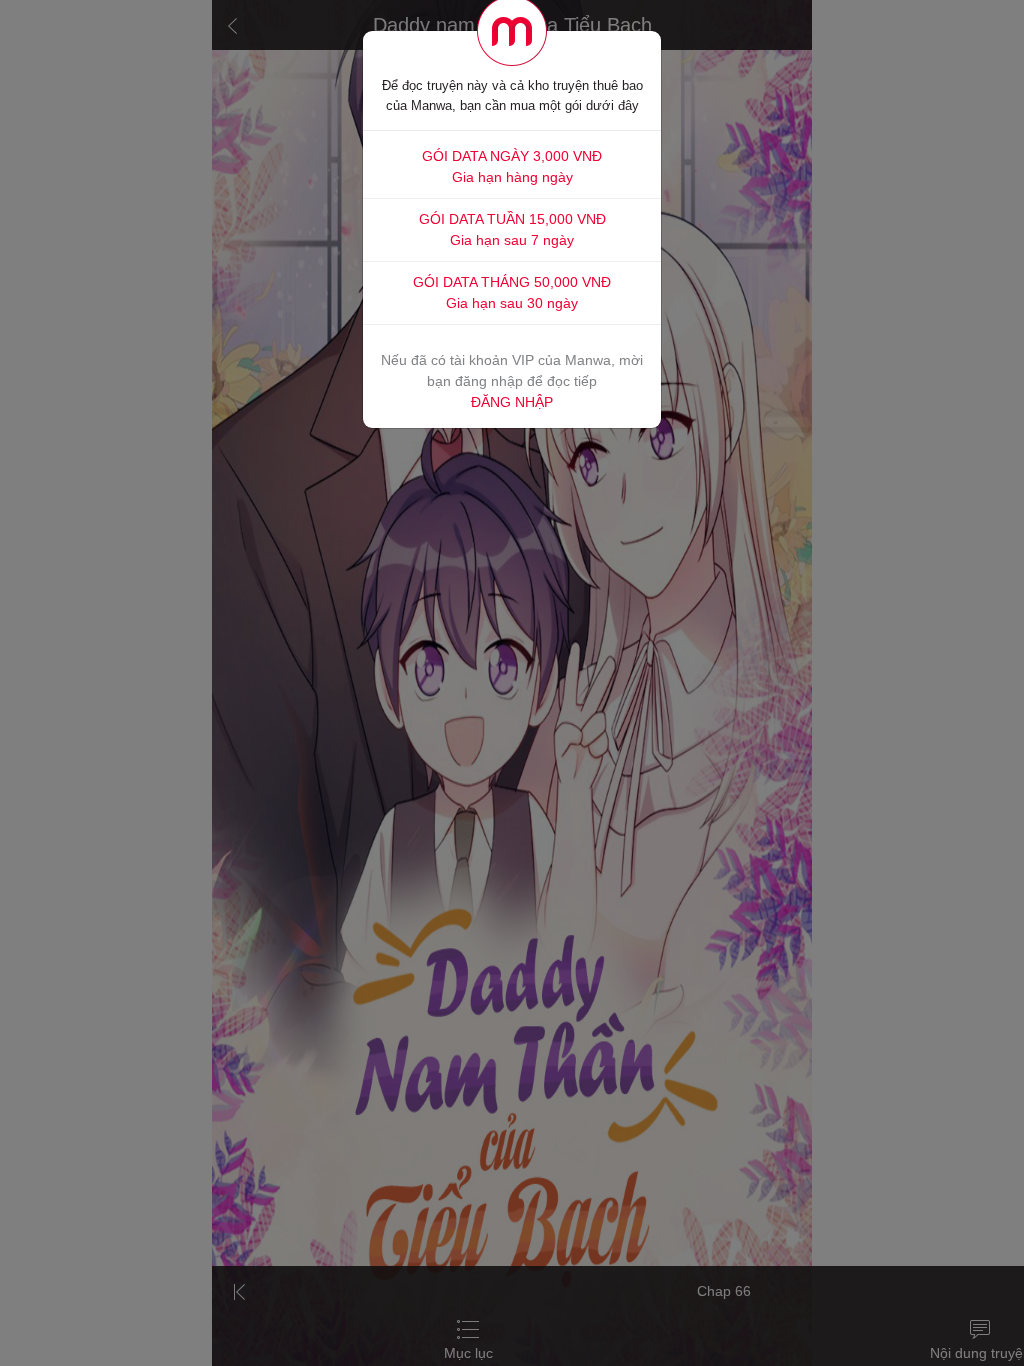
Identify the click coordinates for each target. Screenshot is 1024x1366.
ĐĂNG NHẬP (512, 402)
